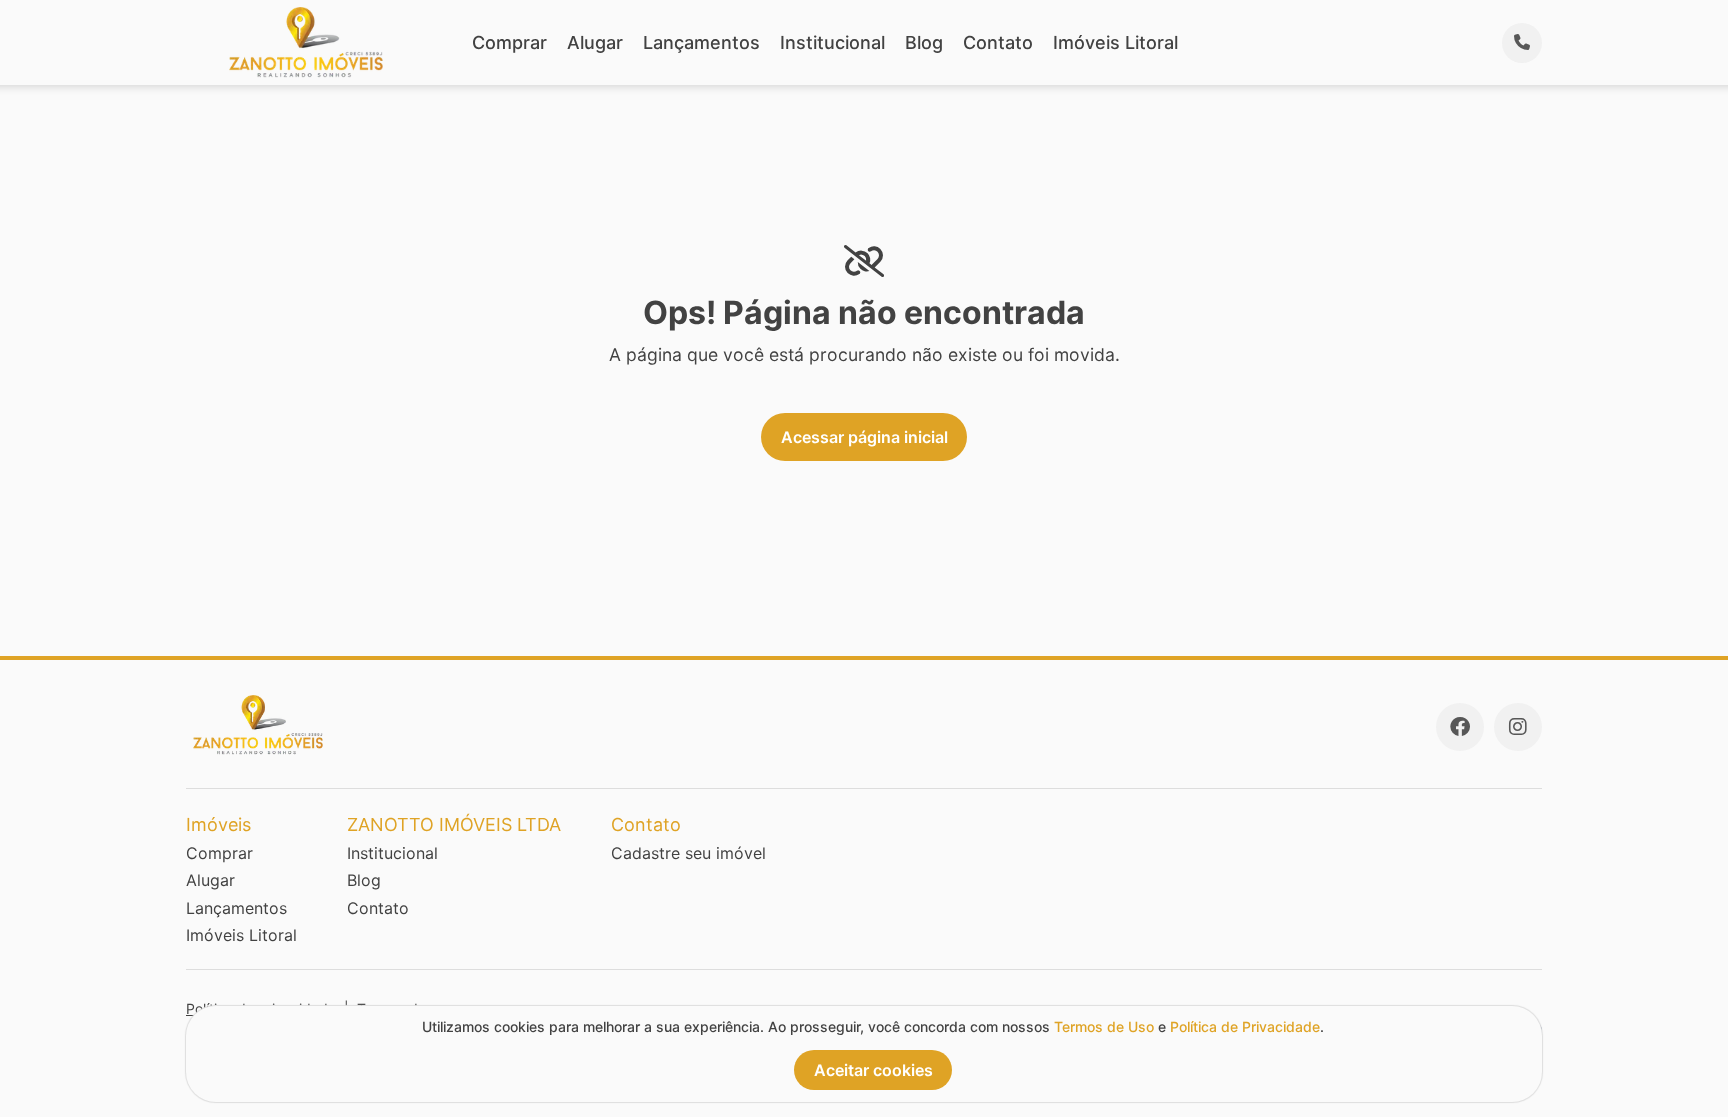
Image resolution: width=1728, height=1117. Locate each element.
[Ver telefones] (1522, 43)
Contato (998, 42)
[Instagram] (1518, 727)
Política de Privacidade (1245, 1026)
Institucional (832, 42)
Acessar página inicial (864, 437)
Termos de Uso (1104, 1026)
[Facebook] (1460, 727)
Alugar (595, 42)
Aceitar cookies (873, 1070)
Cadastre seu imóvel (688, 853)
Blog (924, 42)
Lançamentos (701, 42)
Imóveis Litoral (1115, 42)
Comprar (509, 42)
